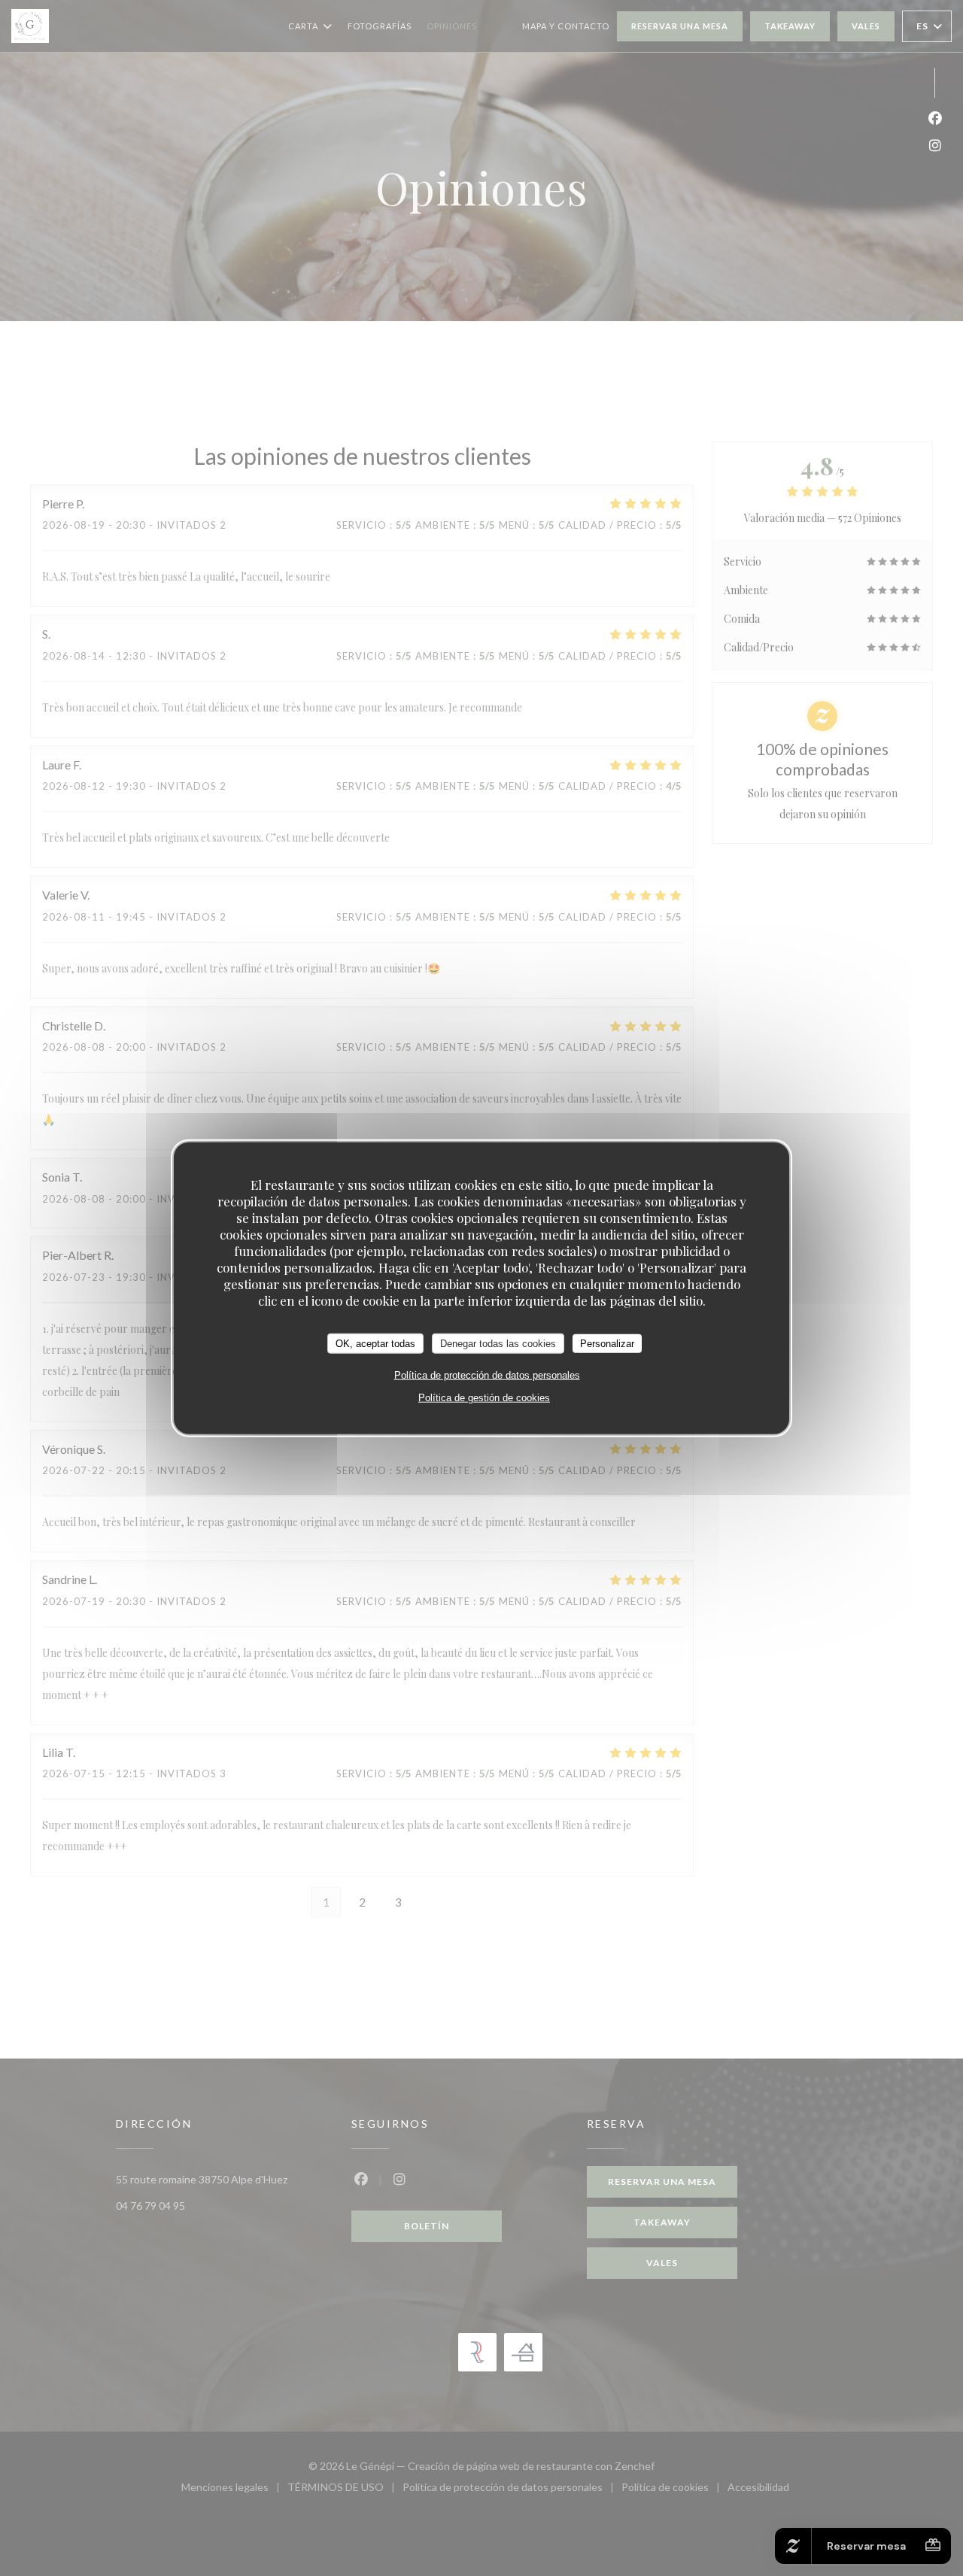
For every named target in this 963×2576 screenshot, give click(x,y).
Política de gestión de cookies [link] (484, 1398)
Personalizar (607, 1343)
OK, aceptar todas (375, 1343)
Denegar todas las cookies (498, 1343)
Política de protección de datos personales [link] (487, 1375)
